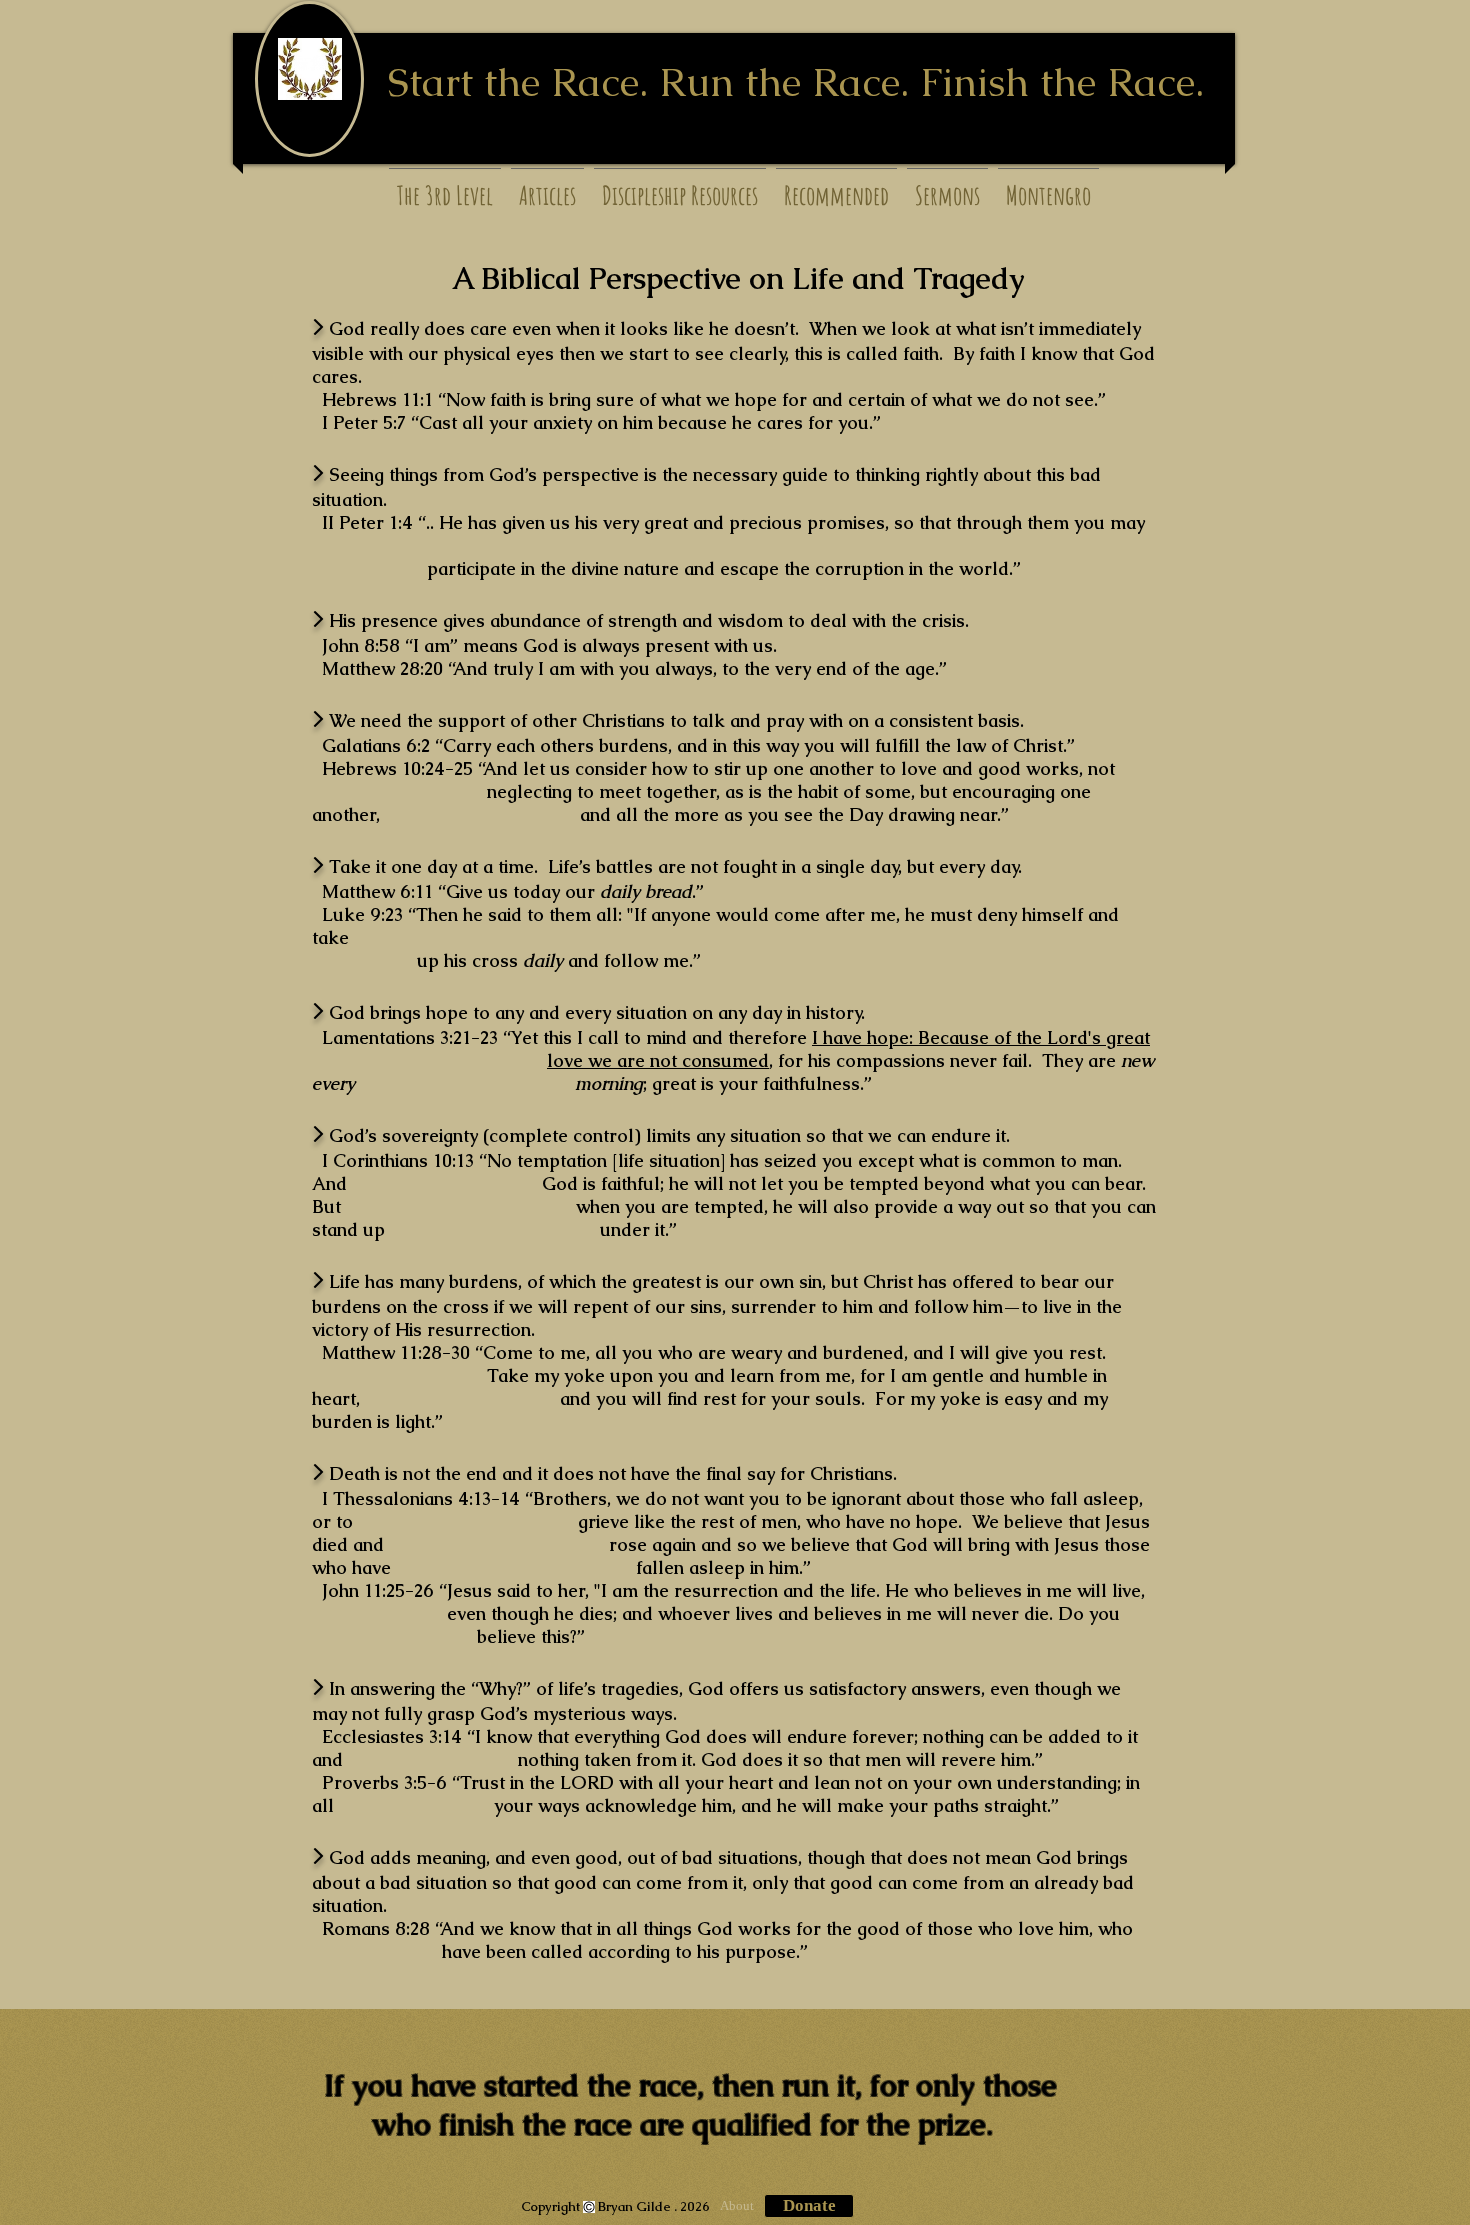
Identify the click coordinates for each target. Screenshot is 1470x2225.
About (737, 2205)
